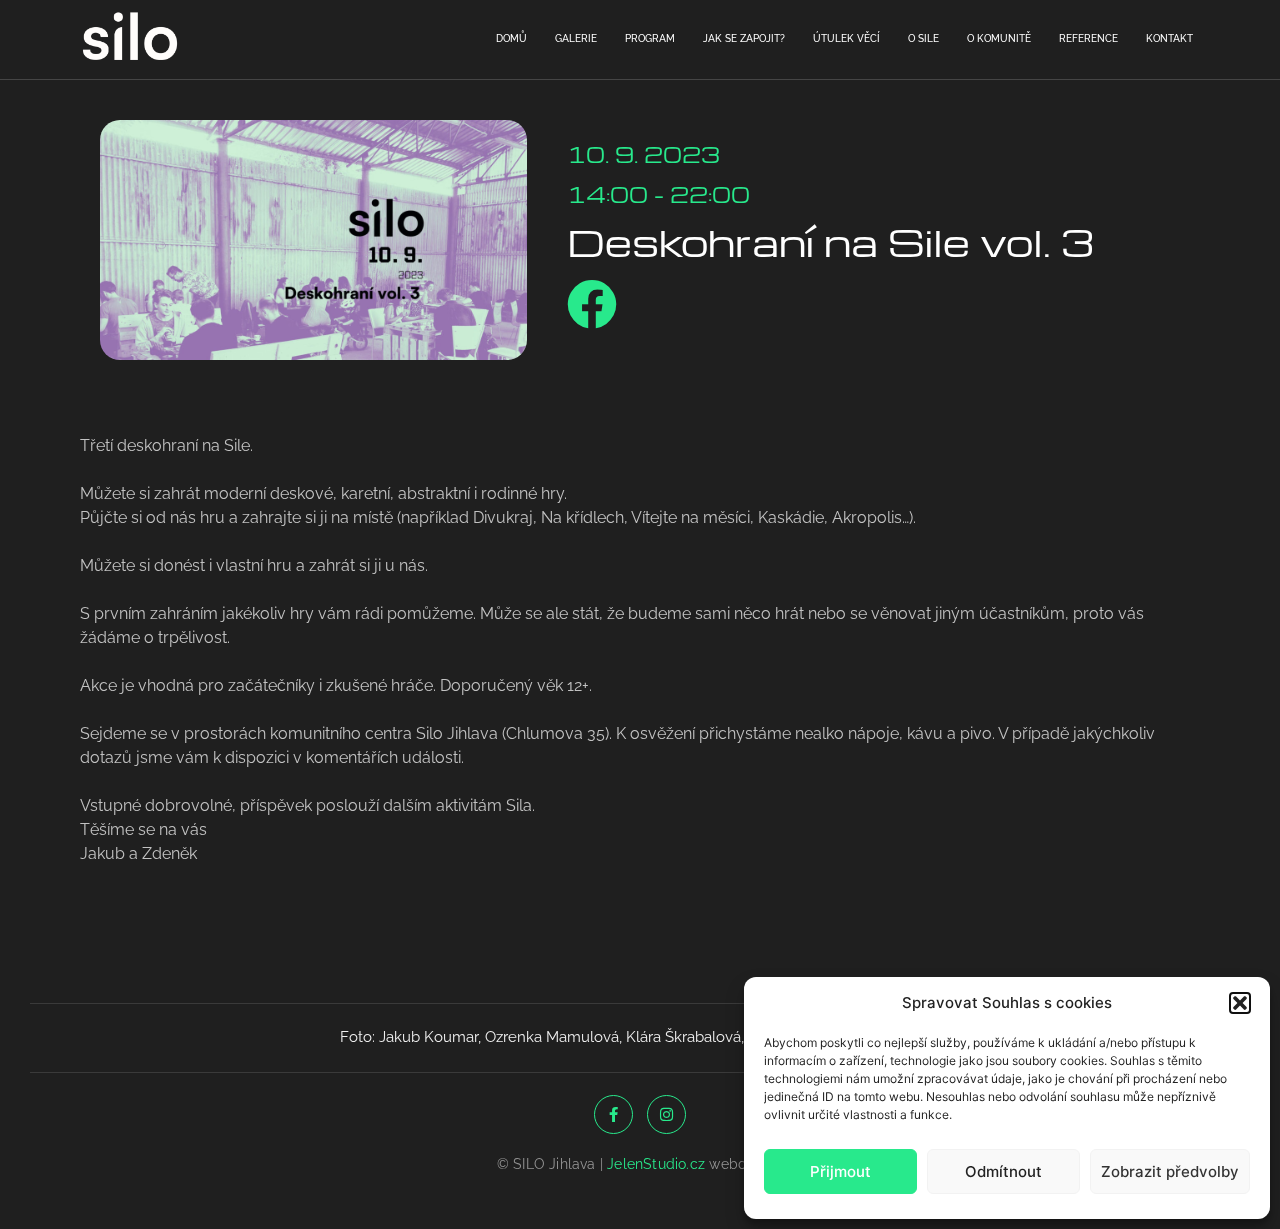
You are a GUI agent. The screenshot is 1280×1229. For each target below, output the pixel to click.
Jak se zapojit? (744, 38)
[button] (1240, 1003)
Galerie (576, 38)
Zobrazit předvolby (1170, 1171)
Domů (511, 38)
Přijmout (840, 1171)
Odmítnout (1003, 1171)
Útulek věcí (846, 38)
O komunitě (999, 38)
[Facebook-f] (613, 1114)
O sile (923, 38)
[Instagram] (666, 1114)
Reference (1088, 38)
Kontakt (1169, 38)
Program (650, 38)
